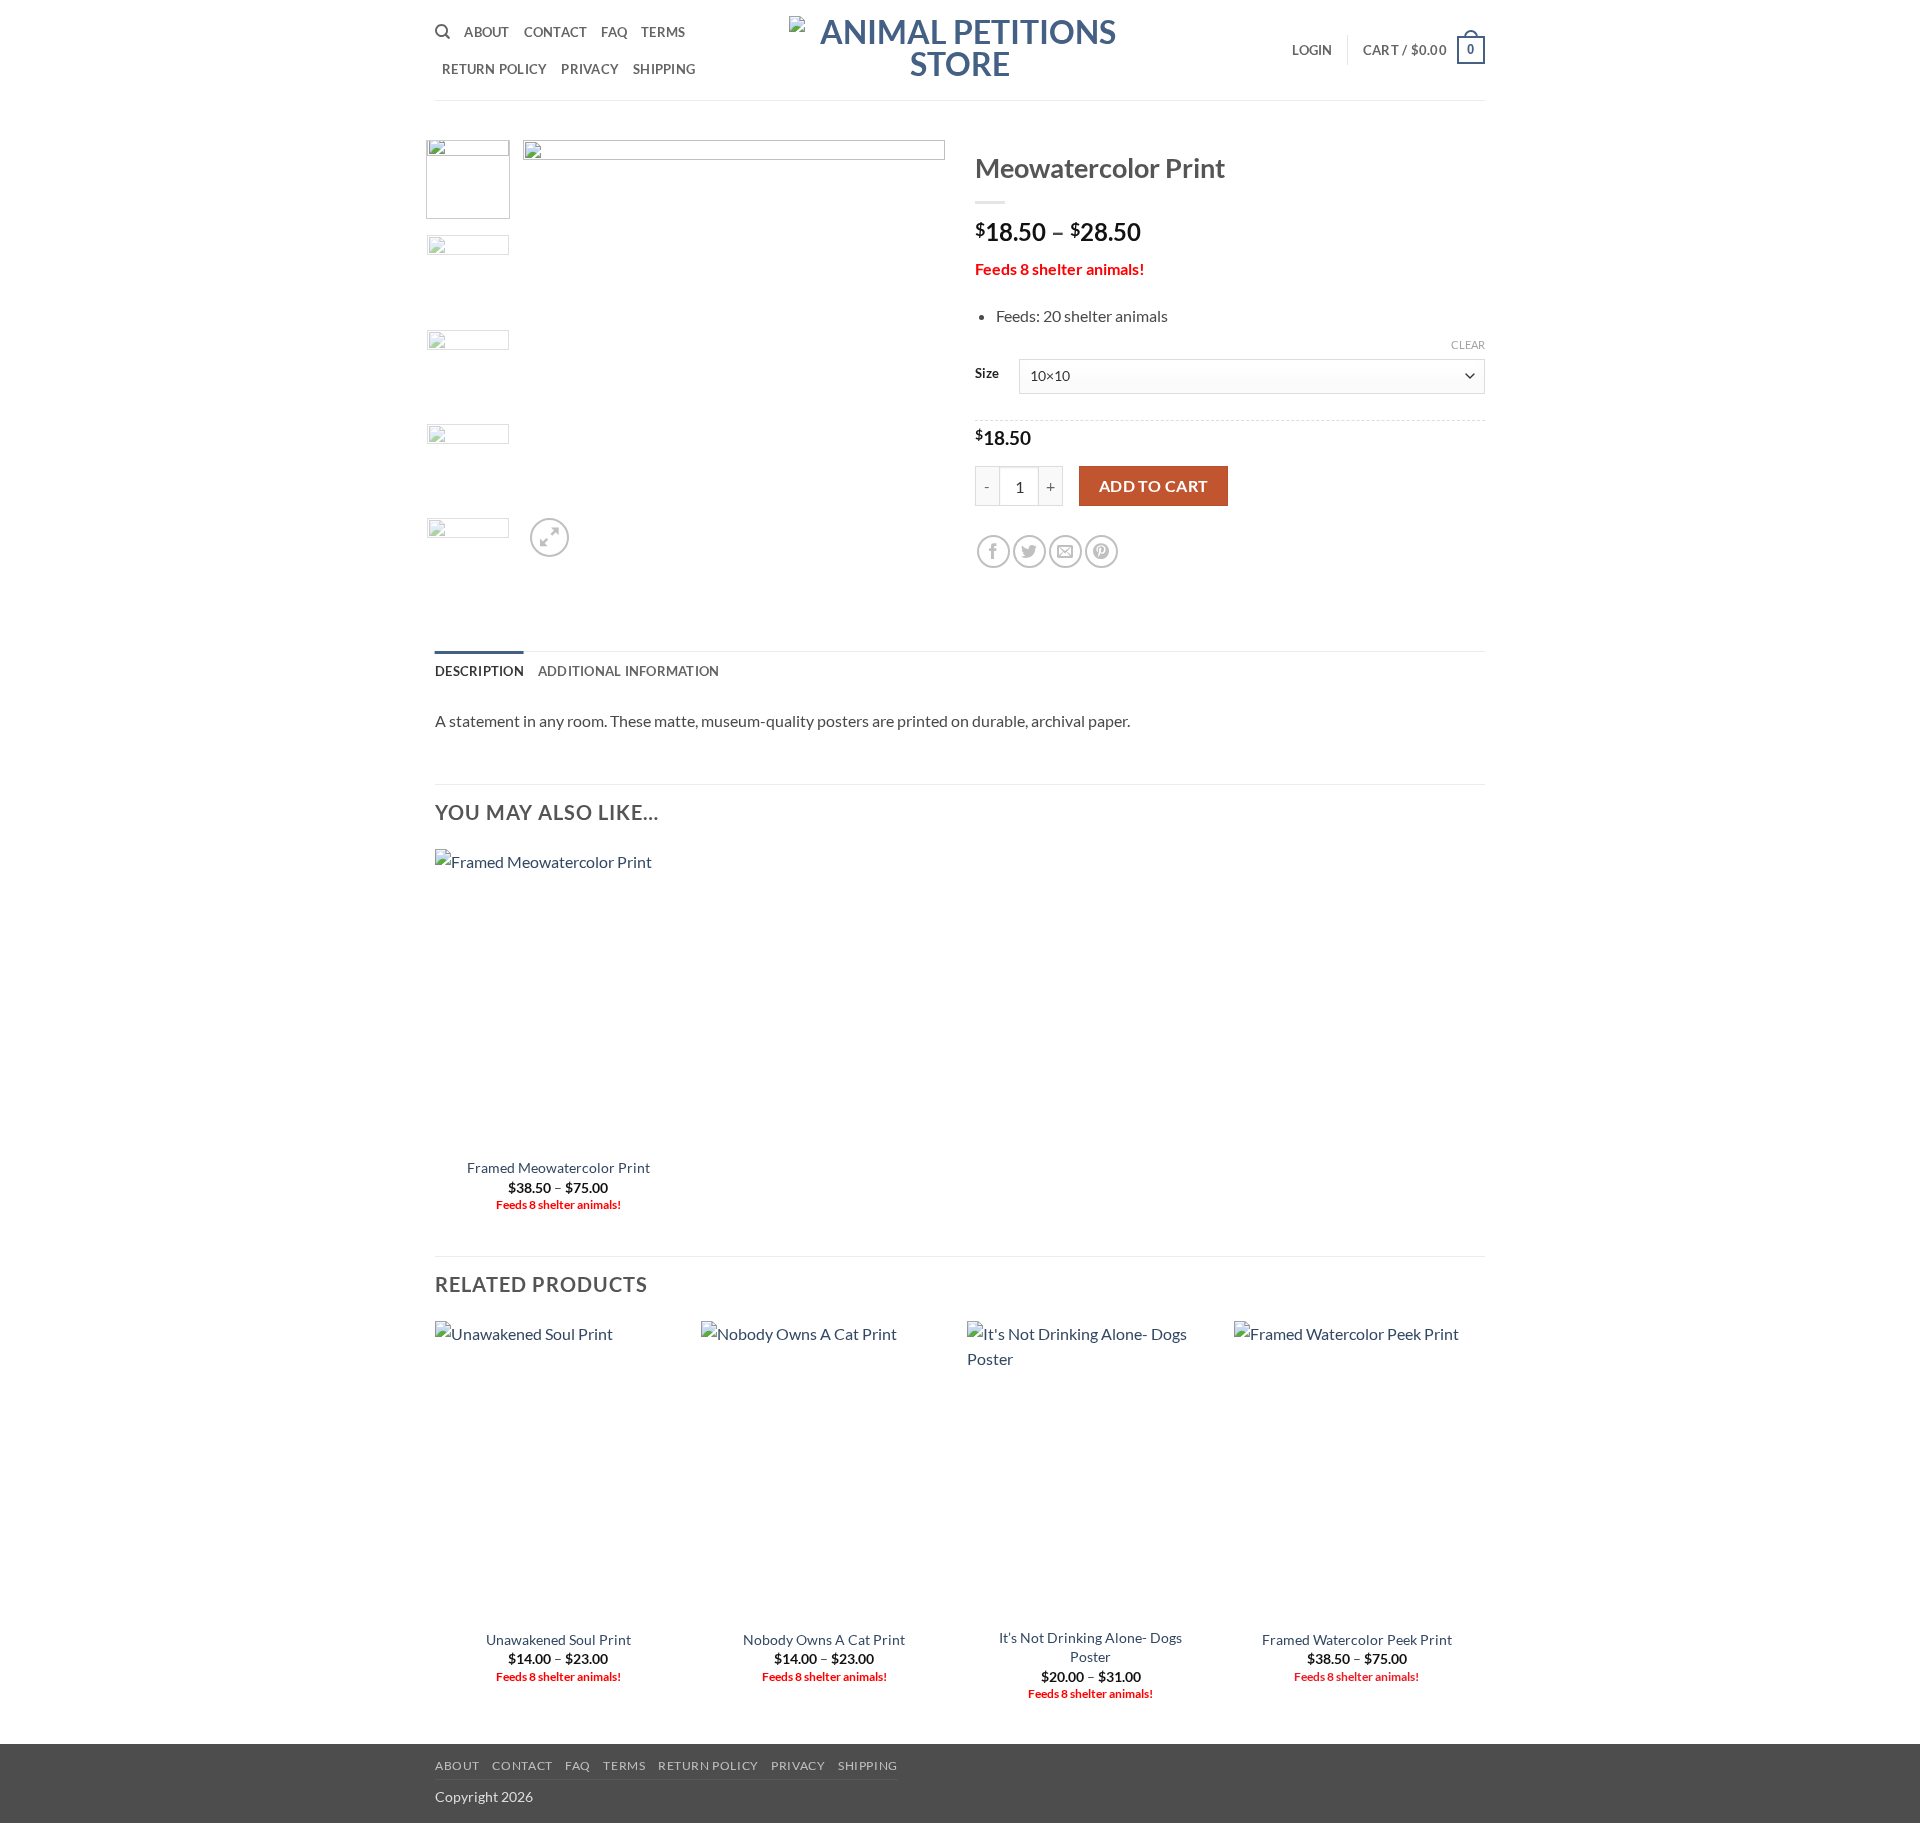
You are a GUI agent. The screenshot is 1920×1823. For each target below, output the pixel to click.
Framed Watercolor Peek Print (1357, 1639)
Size (987, 374)
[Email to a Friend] (1065, 551)
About (486, 32)
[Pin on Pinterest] (1101, 551)
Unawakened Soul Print (558, 1639)
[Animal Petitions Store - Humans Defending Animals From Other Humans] (960, 50)
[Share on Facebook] (993, 551)
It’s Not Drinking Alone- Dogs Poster (1090, 1647)
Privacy (590, 69)
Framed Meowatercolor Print (558, 1167)
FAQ (614, 32)
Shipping (664, 69)
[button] (1312, 50)
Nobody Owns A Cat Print (824, 1639)
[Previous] (557, 351)
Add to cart (1154, 486)
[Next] (912, 351)
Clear (1468, 344)
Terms (663, 32)
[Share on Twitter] (1029, 551)
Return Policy (494, 69)
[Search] (442, 32)
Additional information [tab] (629, 671)
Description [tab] (479, 671)
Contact (556, 32)
